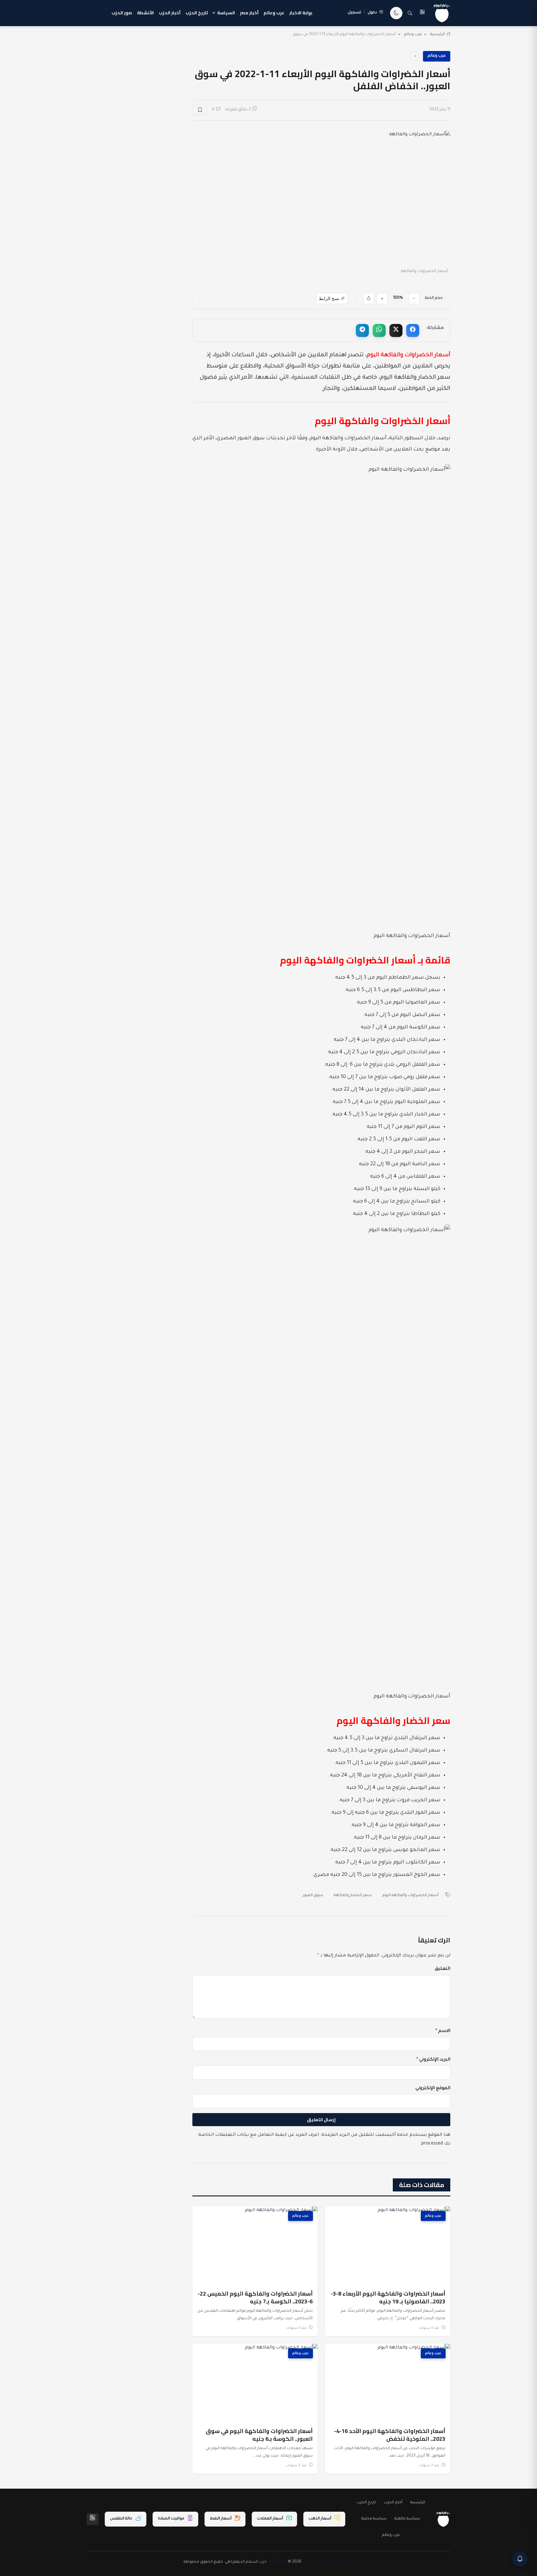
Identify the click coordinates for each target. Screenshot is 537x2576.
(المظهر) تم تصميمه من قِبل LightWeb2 (311, 2562)
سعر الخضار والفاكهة (353, 1895)
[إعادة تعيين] (369, 298)
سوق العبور (313, 1895)
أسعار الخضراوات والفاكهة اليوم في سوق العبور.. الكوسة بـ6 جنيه (259, 2435)
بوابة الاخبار (301, 13)
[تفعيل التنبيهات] (520, 2559)
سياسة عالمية (407, 2519)
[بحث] (410, 13)
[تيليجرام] (362, 330)
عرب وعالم (274, 13)
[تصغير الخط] (414, 298)
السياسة (226, 13)
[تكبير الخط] (382, 298)
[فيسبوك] (413, 330)
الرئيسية (438, 35)
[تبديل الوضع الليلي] (396, 13)
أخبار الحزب (170, 13)
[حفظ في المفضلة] (200, 110)
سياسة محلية (374, 2519)
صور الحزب (122, 13)
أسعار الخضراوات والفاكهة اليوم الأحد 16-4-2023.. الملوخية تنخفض (390, 2435)
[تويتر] (396, 330)
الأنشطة (145, 13)
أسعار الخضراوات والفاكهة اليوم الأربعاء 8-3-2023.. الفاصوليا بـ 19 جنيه (388, 2297)
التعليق (443, 1969)
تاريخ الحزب (197, 13)
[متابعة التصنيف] (415, 56)
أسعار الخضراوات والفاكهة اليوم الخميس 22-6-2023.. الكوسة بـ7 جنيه (255, 2297)
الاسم (443, 2031)
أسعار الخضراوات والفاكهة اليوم (410, 1895)
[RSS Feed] (93, 2519)
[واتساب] (379, 330)
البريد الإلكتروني (433, 2060)
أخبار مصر (249, 13)
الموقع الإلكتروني (433, 2089)
